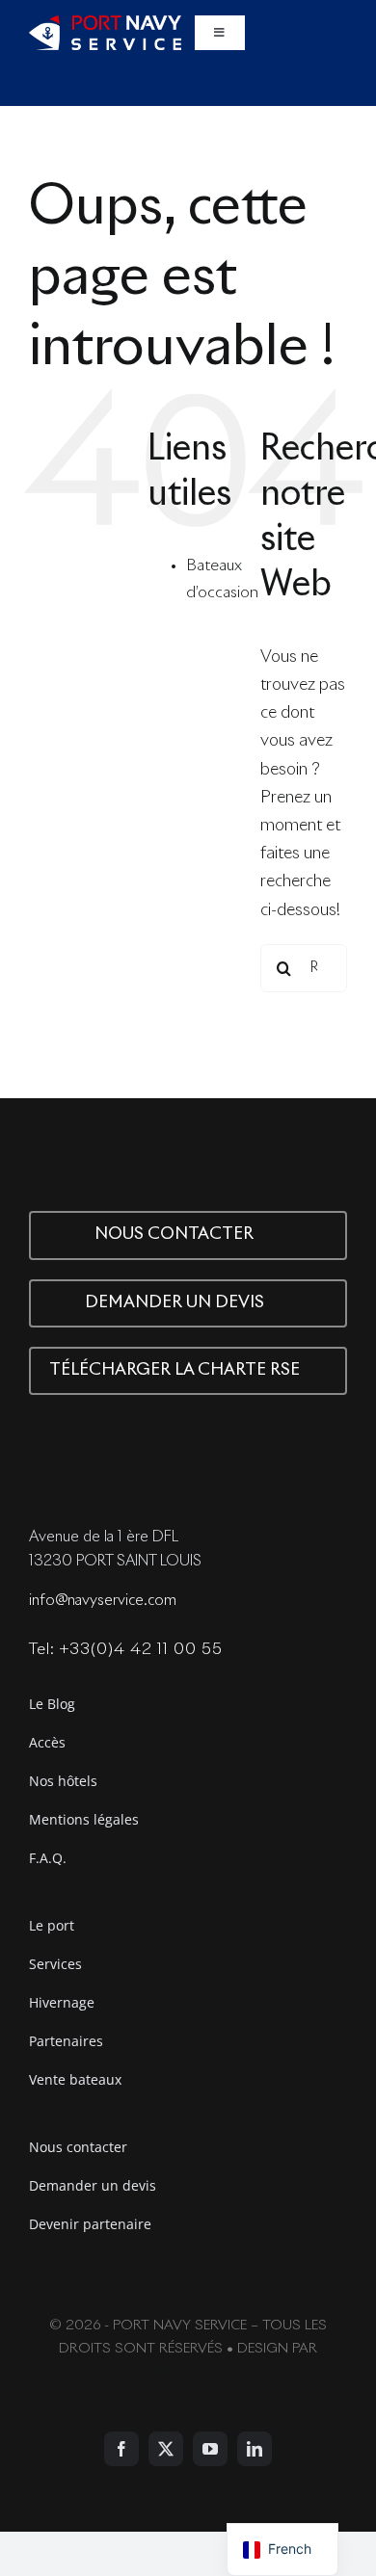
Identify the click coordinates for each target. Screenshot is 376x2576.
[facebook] (121, 2449)
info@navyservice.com (103, 1601)
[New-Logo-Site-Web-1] (105, 24)
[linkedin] (255, 2449)
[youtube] (210, 2449)
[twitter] (166, 2449)
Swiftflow (188, 2372)
